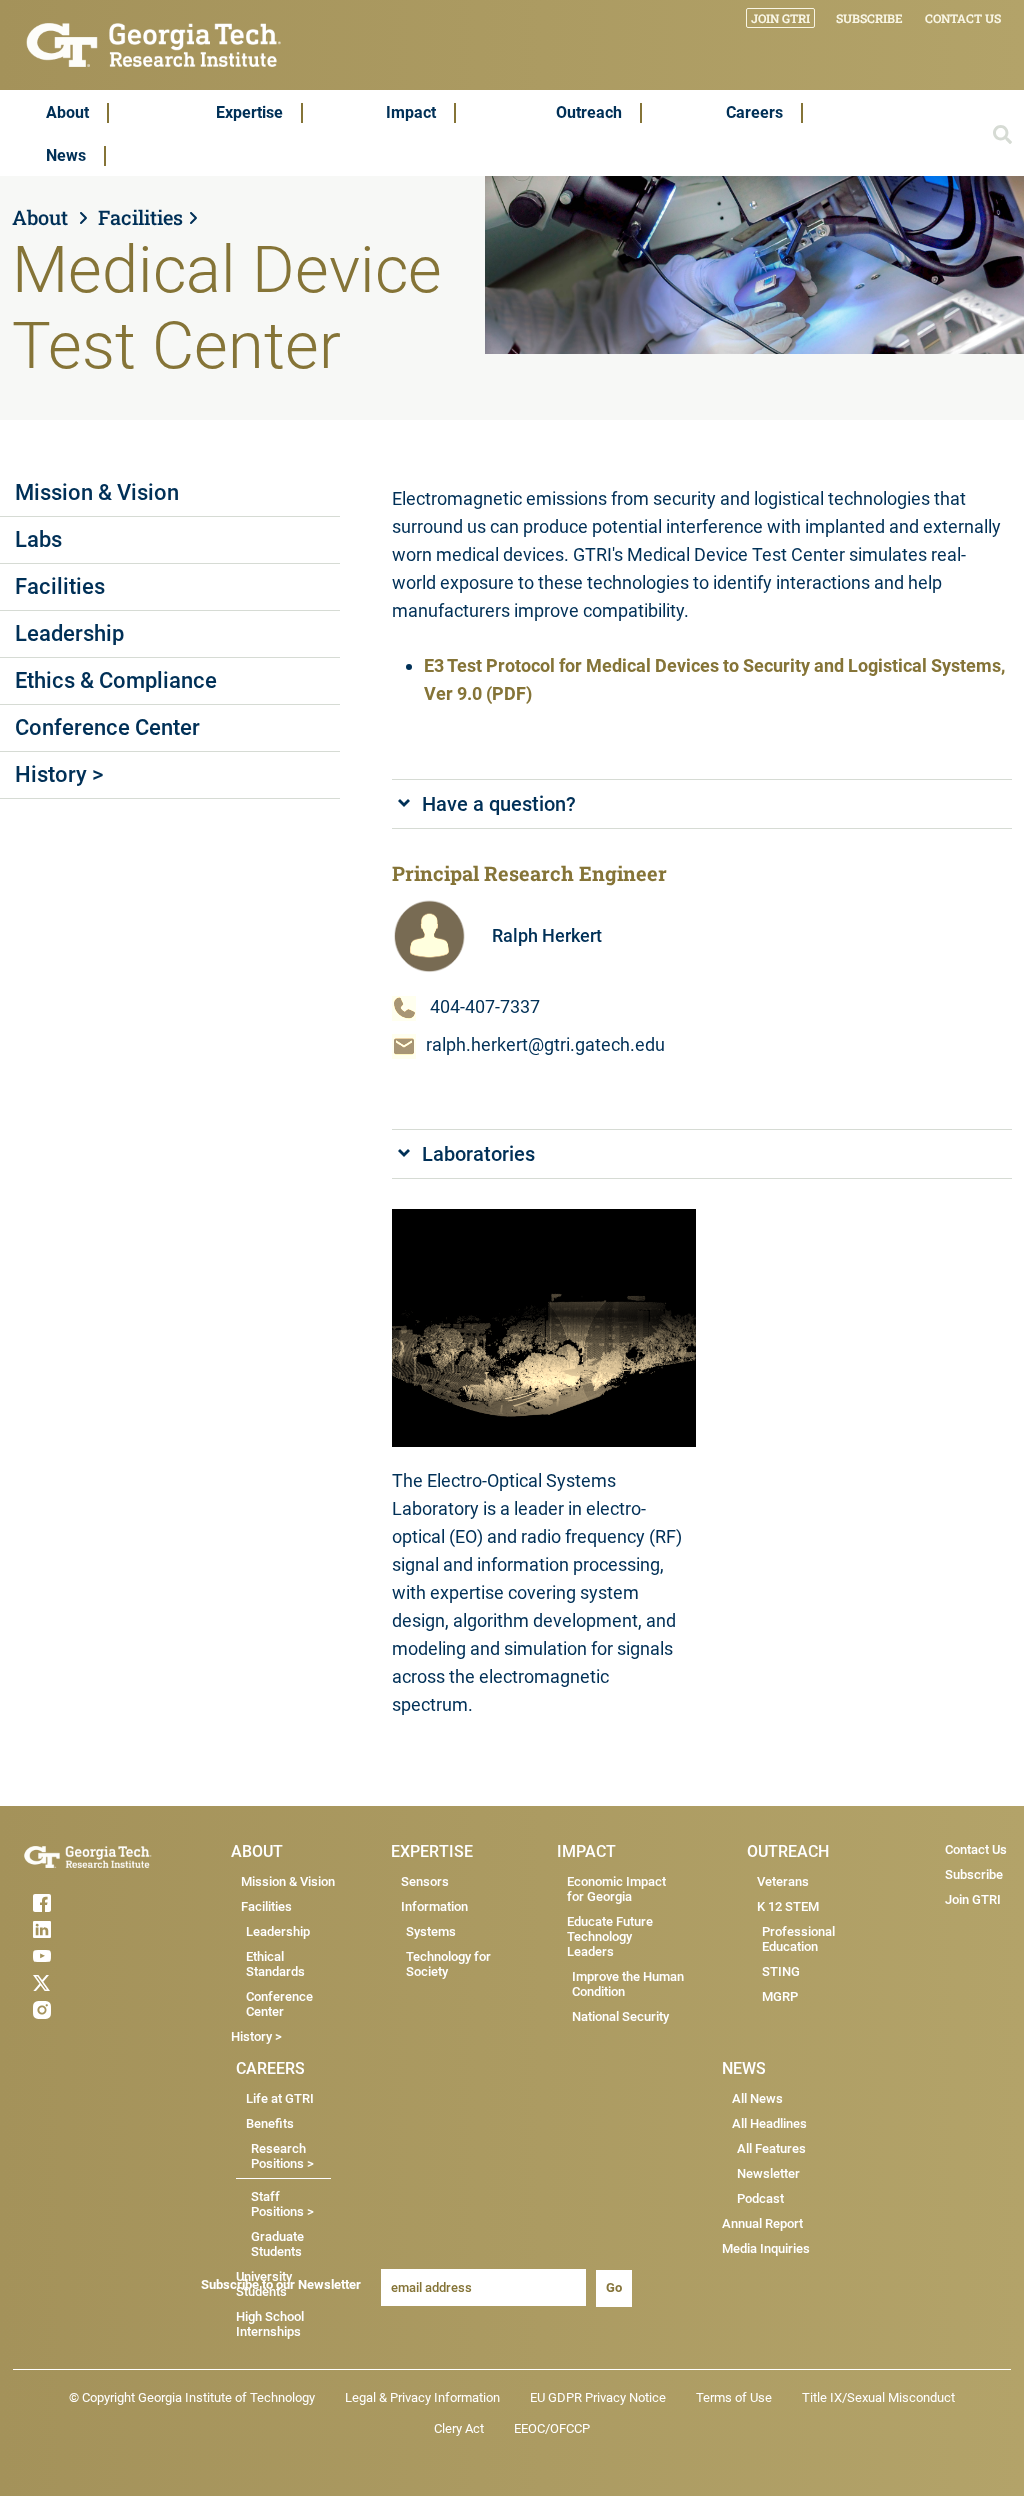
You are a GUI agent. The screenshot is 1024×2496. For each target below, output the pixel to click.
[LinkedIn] (88, 1929)
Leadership (69, 633)
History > (59, 774)
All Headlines (769, 2123)
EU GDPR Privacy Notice (598, 2397)
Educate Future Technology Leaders (610, 1936)
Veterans (783, 1881)
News (66, 155)
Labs (38, 539)
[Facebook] (88, 1903)
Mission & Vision (97, 492)
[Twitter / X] (88, 1983)
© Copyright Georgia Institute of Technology (192, 2397)
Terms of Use (734, 2397)
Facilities (140, 217)
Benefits (270, 2123)
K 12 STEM (788, 1906)
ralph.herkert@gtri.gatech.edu (545, 1044)
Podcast (760, 2198)
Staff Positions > (282, 2204)
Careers (754, 112)
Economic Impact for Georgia (616, 1889)
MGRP (780, 1996)
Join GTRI (780, 18)
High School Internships (270, 2324)
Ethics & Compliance (116, 680)
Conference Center (107, 727)
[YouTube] (88, 1956)
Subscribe (869, 18)
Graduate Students (277, 2244)
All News (757, 2098)
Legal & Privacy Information (422, 2397)
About (67, 112)
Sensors (425, 1881)
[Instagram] (88, 2010)
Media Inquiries (766, 2248)
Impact (411, 112)
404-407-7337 (485, 1006)
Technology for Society (448, 1964)
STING (781, 1971)
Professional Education (798, 1939)
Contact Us (963, 18)
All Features (771, 2148)
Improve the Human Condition (628, 1984)
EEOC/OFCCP (552, 2428)
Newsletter (768, 2173)
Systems (431, 1931)
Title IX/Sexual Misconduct (878, 2397)
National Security (620, 2016)
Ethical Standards (275, 1964)
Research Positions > (282, 2156)
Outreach (589, 112)
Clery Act (459, 2428)
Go (614, 2287)
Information (434, 1906)
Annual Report (762, 2223)
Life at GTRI (280, 2098)
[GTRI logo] (154, 43)
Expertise (249, 112)
